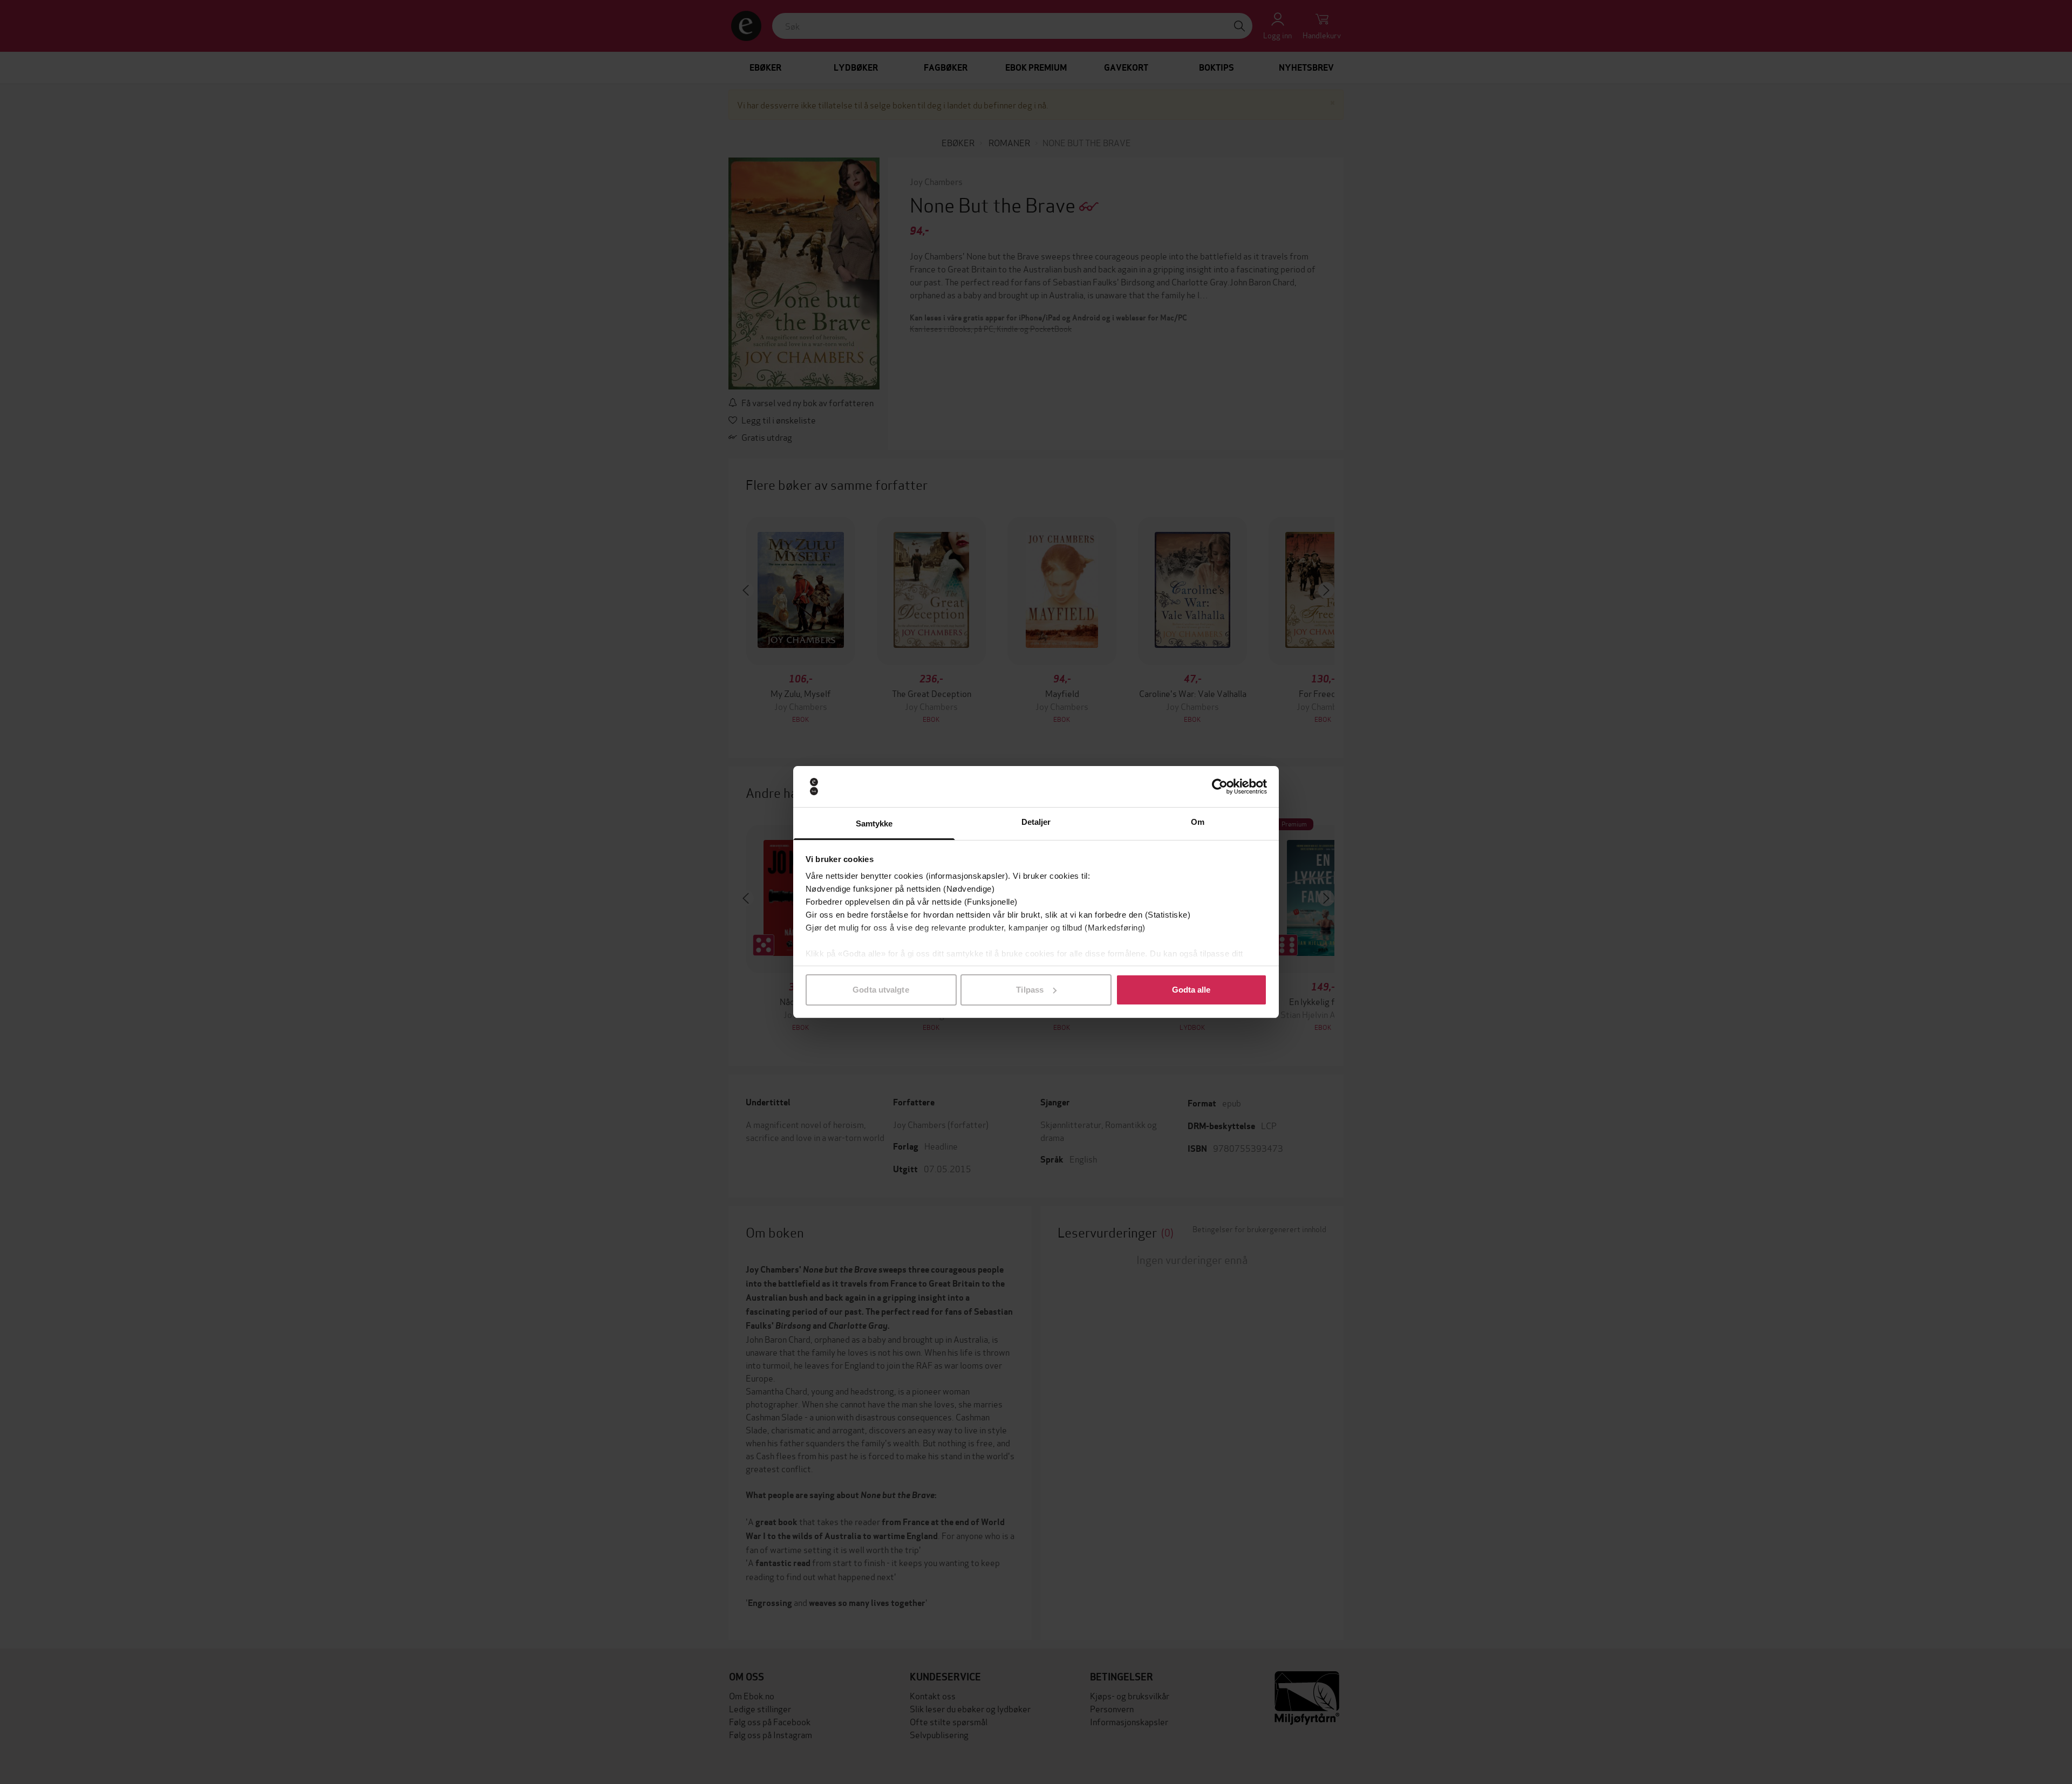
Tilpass (1030, 990)
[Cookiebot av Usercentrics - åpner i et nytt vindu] (1220, 787)
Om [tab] (1198, 822)
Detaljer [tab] (1036, 822)
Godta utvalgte (881, 990)
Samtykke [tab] (874, 823)
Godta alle (1191, 990)
